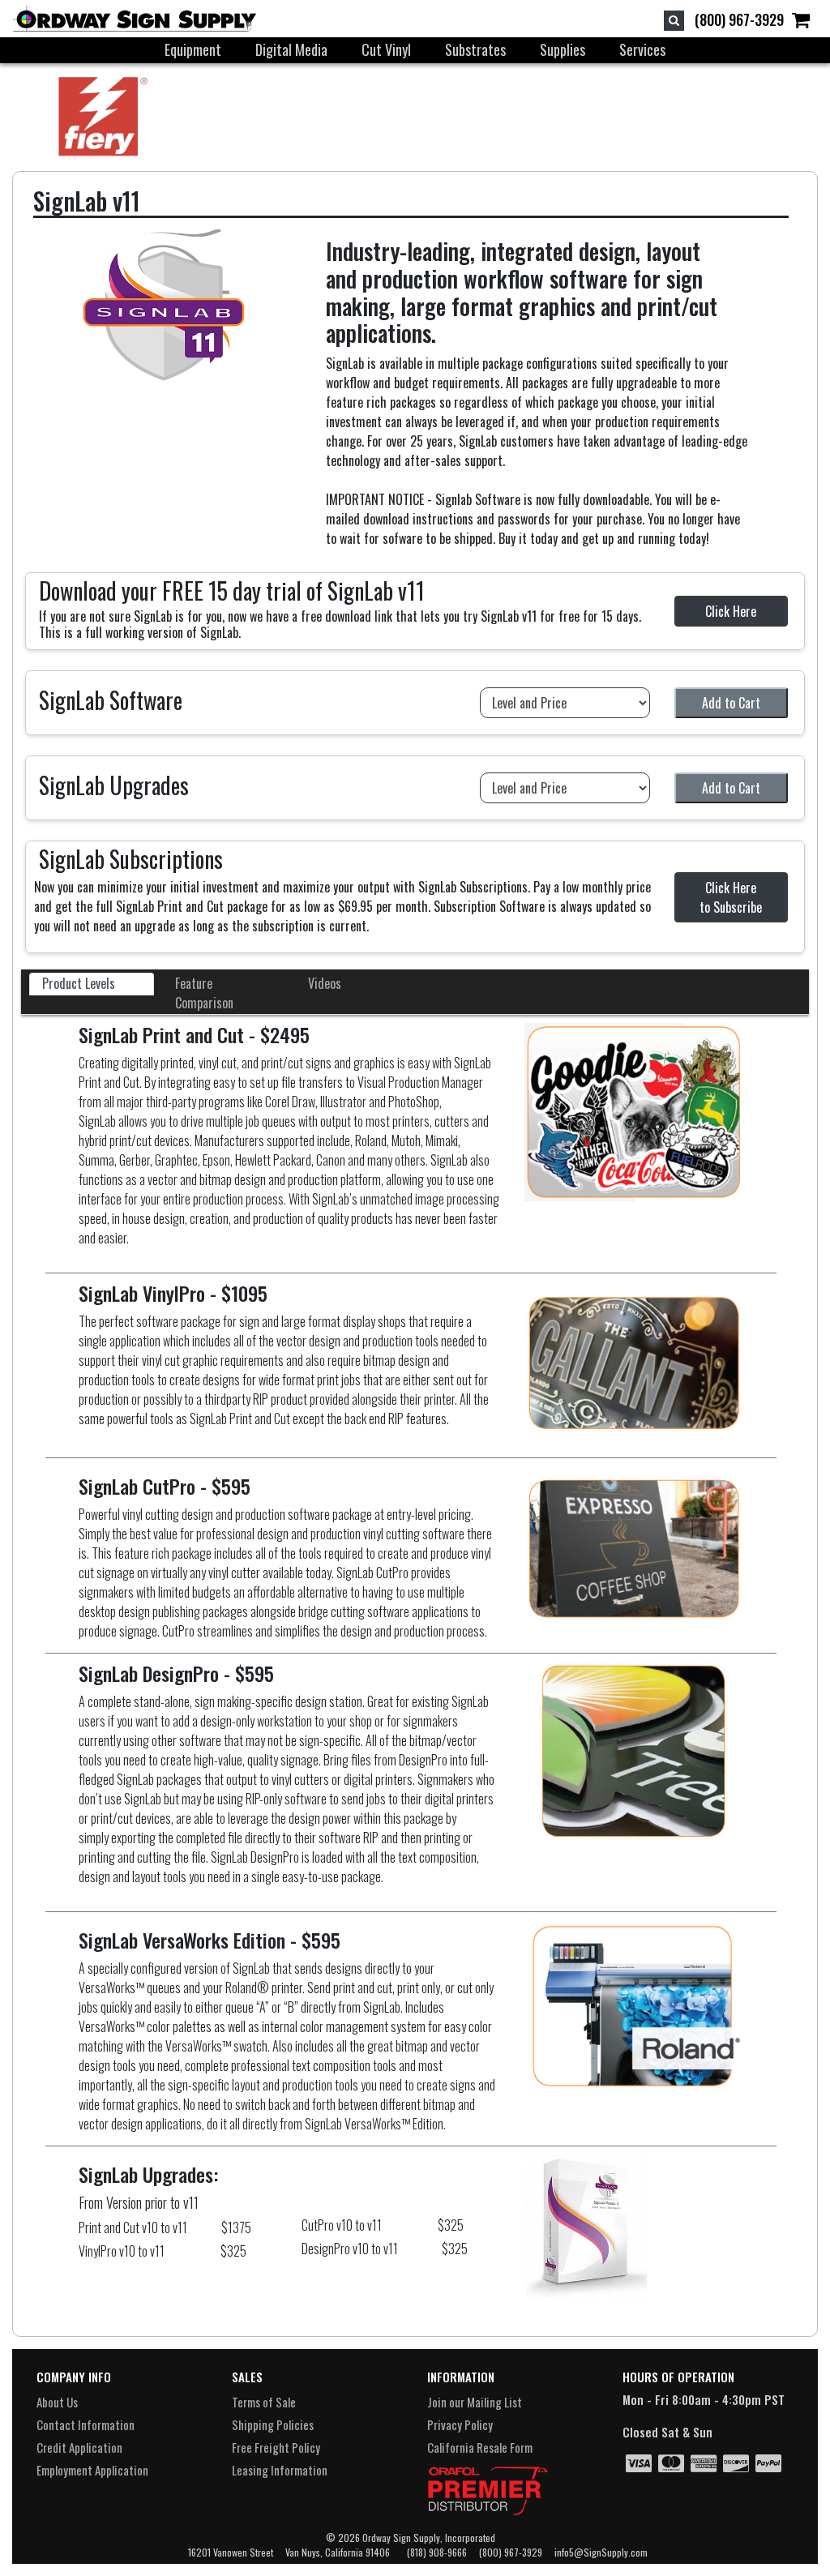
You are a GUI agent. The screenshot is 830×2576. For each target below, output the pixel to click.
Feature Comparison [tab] (204, 993)
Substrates (475, 49)
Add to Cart (731, 703)
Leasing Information (280, 2470)
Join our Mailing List (475, 2402)
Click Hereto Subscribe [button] (731, 897)
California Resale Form (480, 2447)
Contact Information (86, 2424)
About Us (57, 2402)
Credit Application (79, 2447)
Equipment (193, 49)
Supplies (563, 49)
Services (642, 49)
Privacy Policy (460, 2424)
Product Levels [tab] (79, 983)
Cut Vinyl (386, 49)
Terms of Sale (264, 2402)
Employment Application (92, 2470)
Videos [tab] (325, 983)
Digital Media (291, 49)
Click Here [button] (731, 611)
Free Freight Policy (276, 2447)
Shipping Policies (273, 2424)
